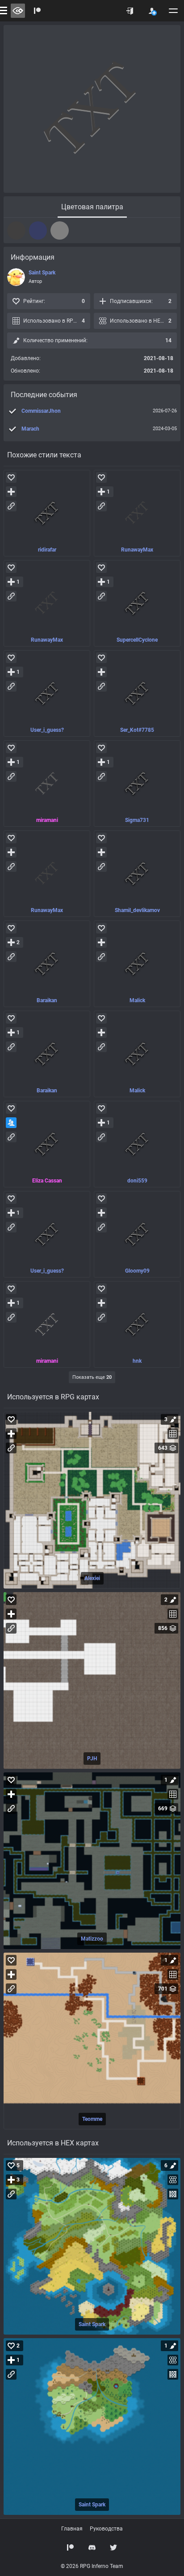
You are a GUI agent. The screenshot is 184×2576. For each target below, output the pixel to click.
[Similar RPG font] (47, 513)
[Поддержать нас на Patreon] (71, 2547)
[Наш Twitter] (113, 2547)
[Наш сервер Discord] (92, 2547)
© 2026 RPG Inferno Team (92, 2566)
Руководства (106, 2529)
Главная (72, 2529)
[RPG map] (92, 1500)
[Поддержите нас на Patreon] (38, 11)
